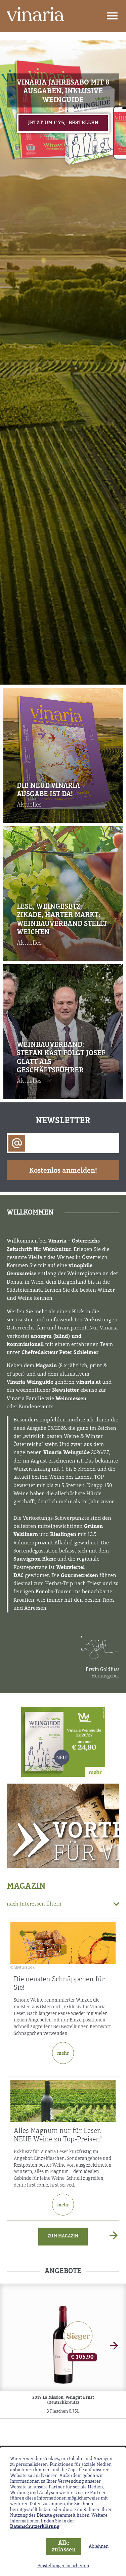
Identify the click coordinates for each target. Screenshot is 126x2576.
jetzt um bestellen (63, 123)
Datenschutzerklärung (35, 2527)
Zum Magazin (63, 2236)
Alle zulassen (64, 2547)
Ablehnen (99, 2547)
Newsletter (63, 1121)
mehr (63, 2054)
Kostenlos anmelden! (63, 1171)
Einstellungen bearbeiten (63, 2566)
